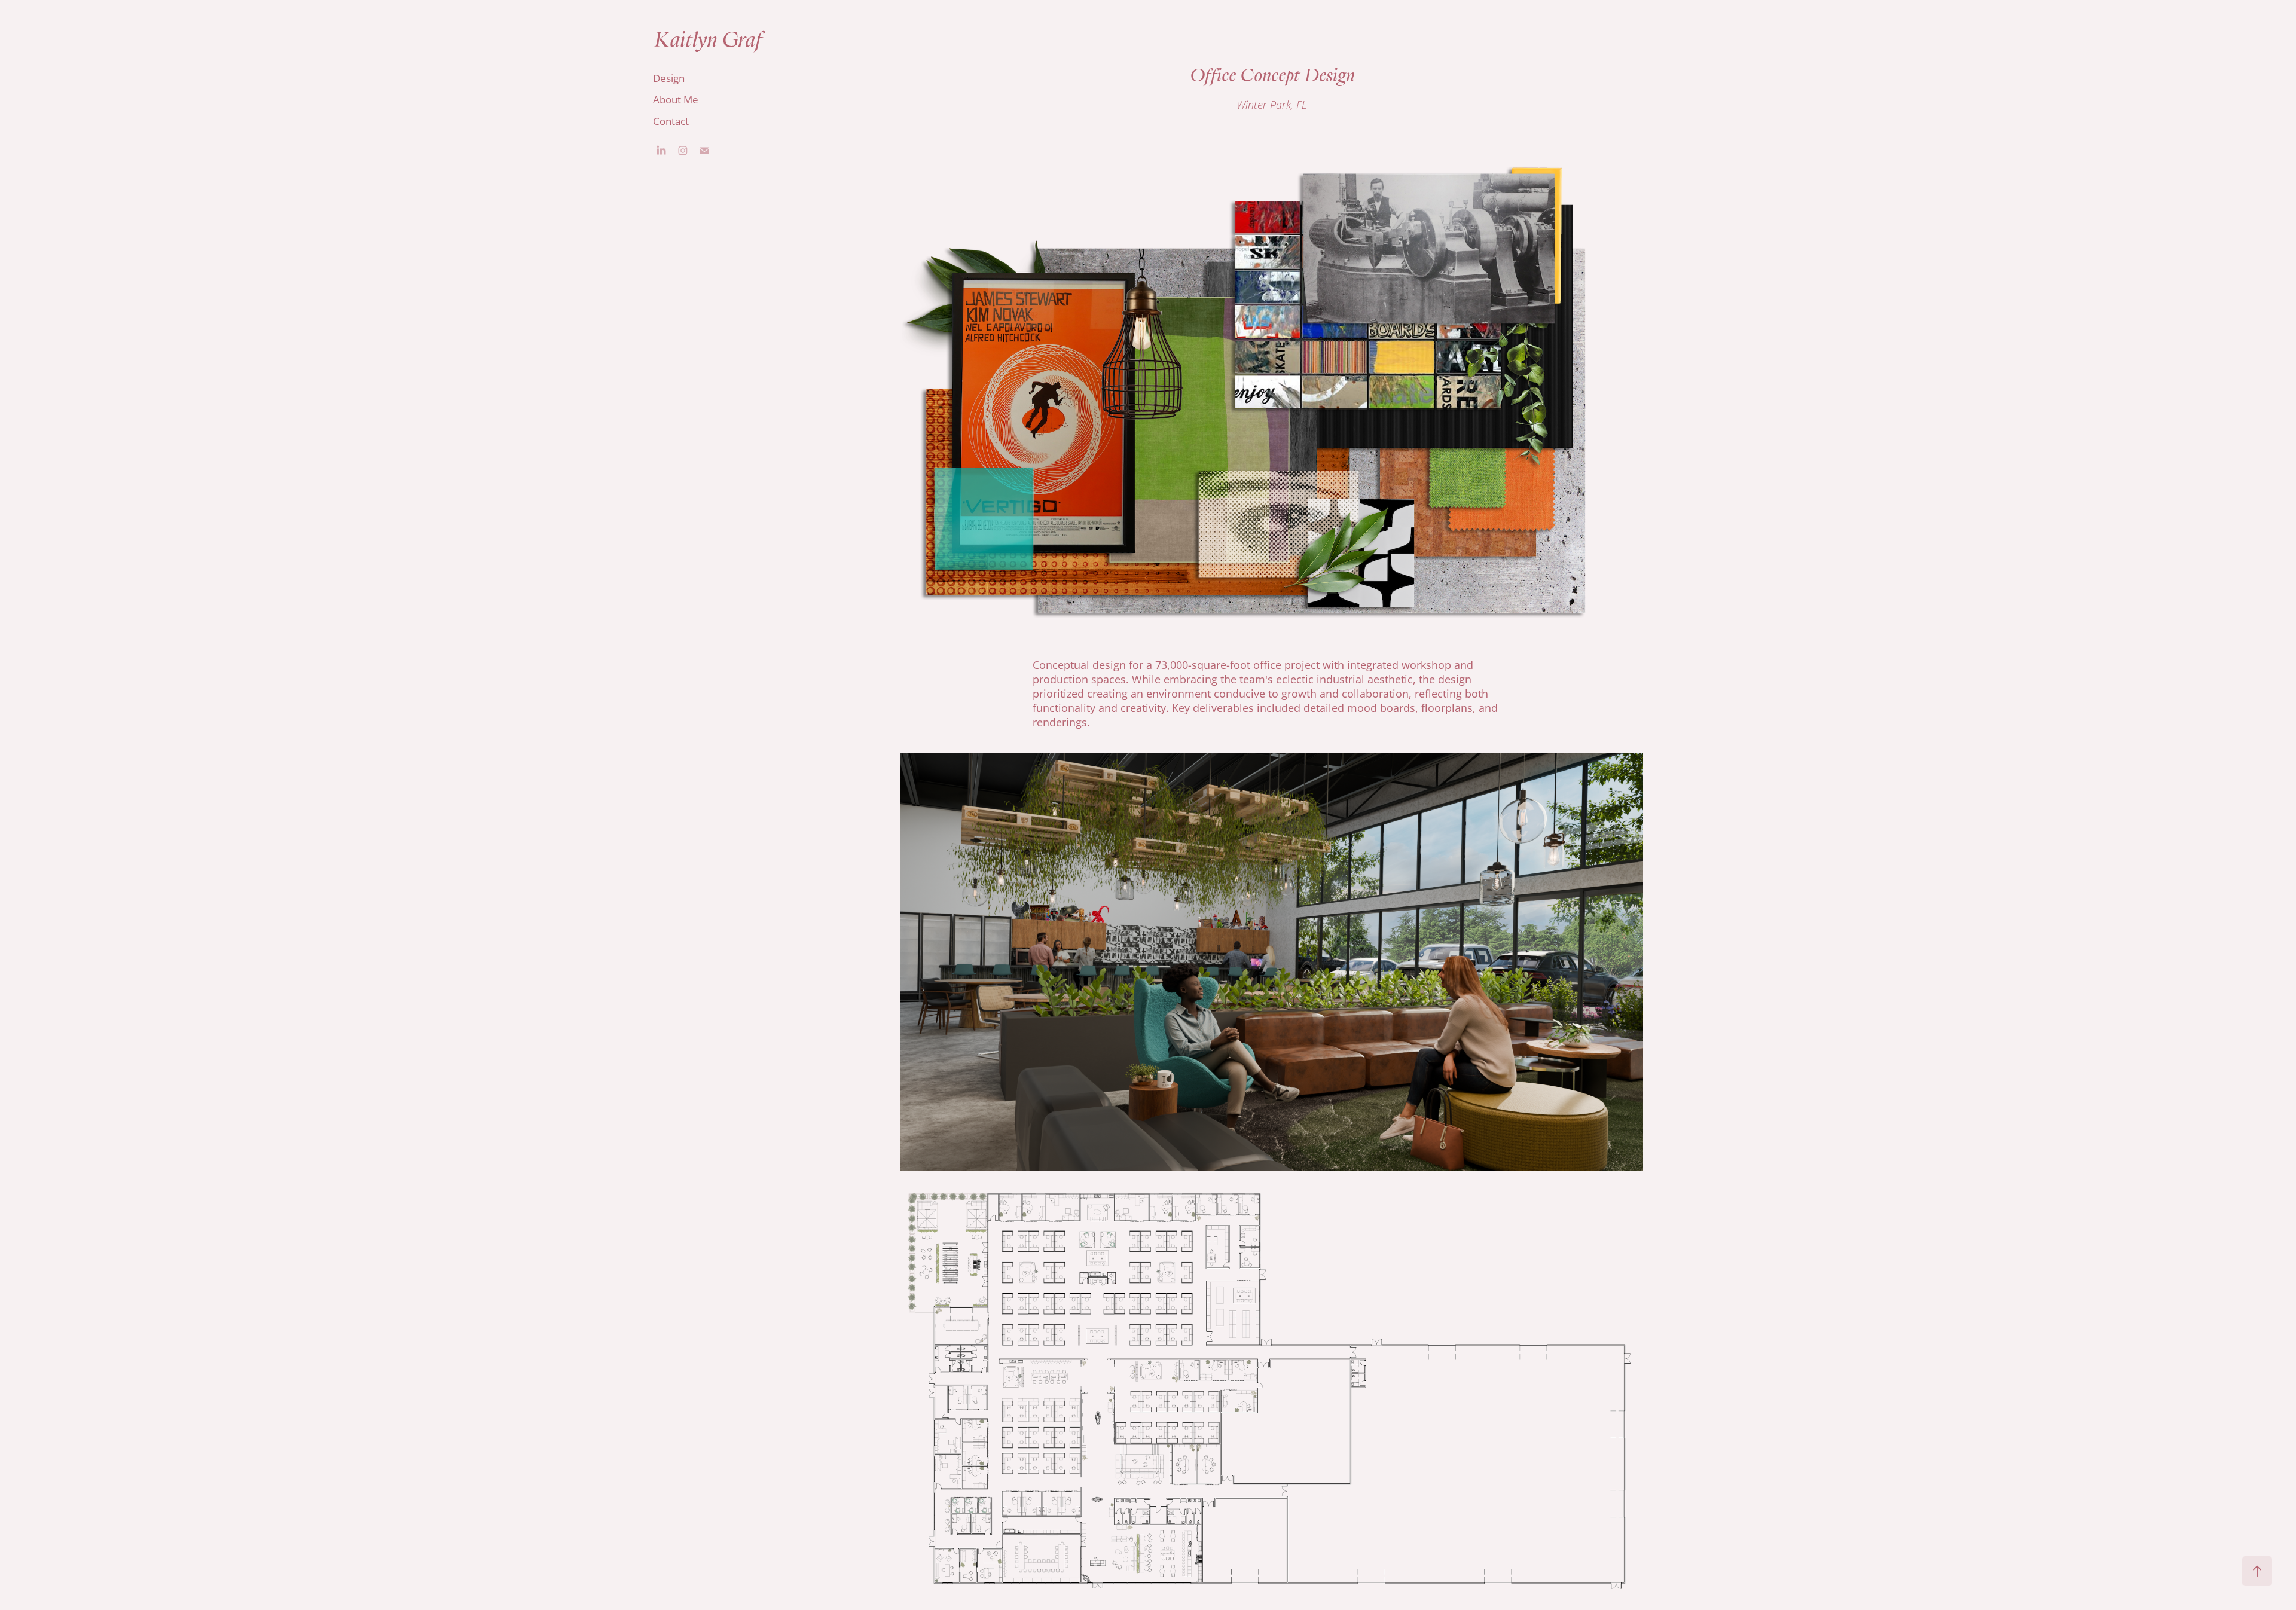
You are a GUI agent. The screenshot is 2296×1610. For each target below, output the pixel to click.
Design (669, 78)
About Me (676, 99)
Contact (671, 121)
